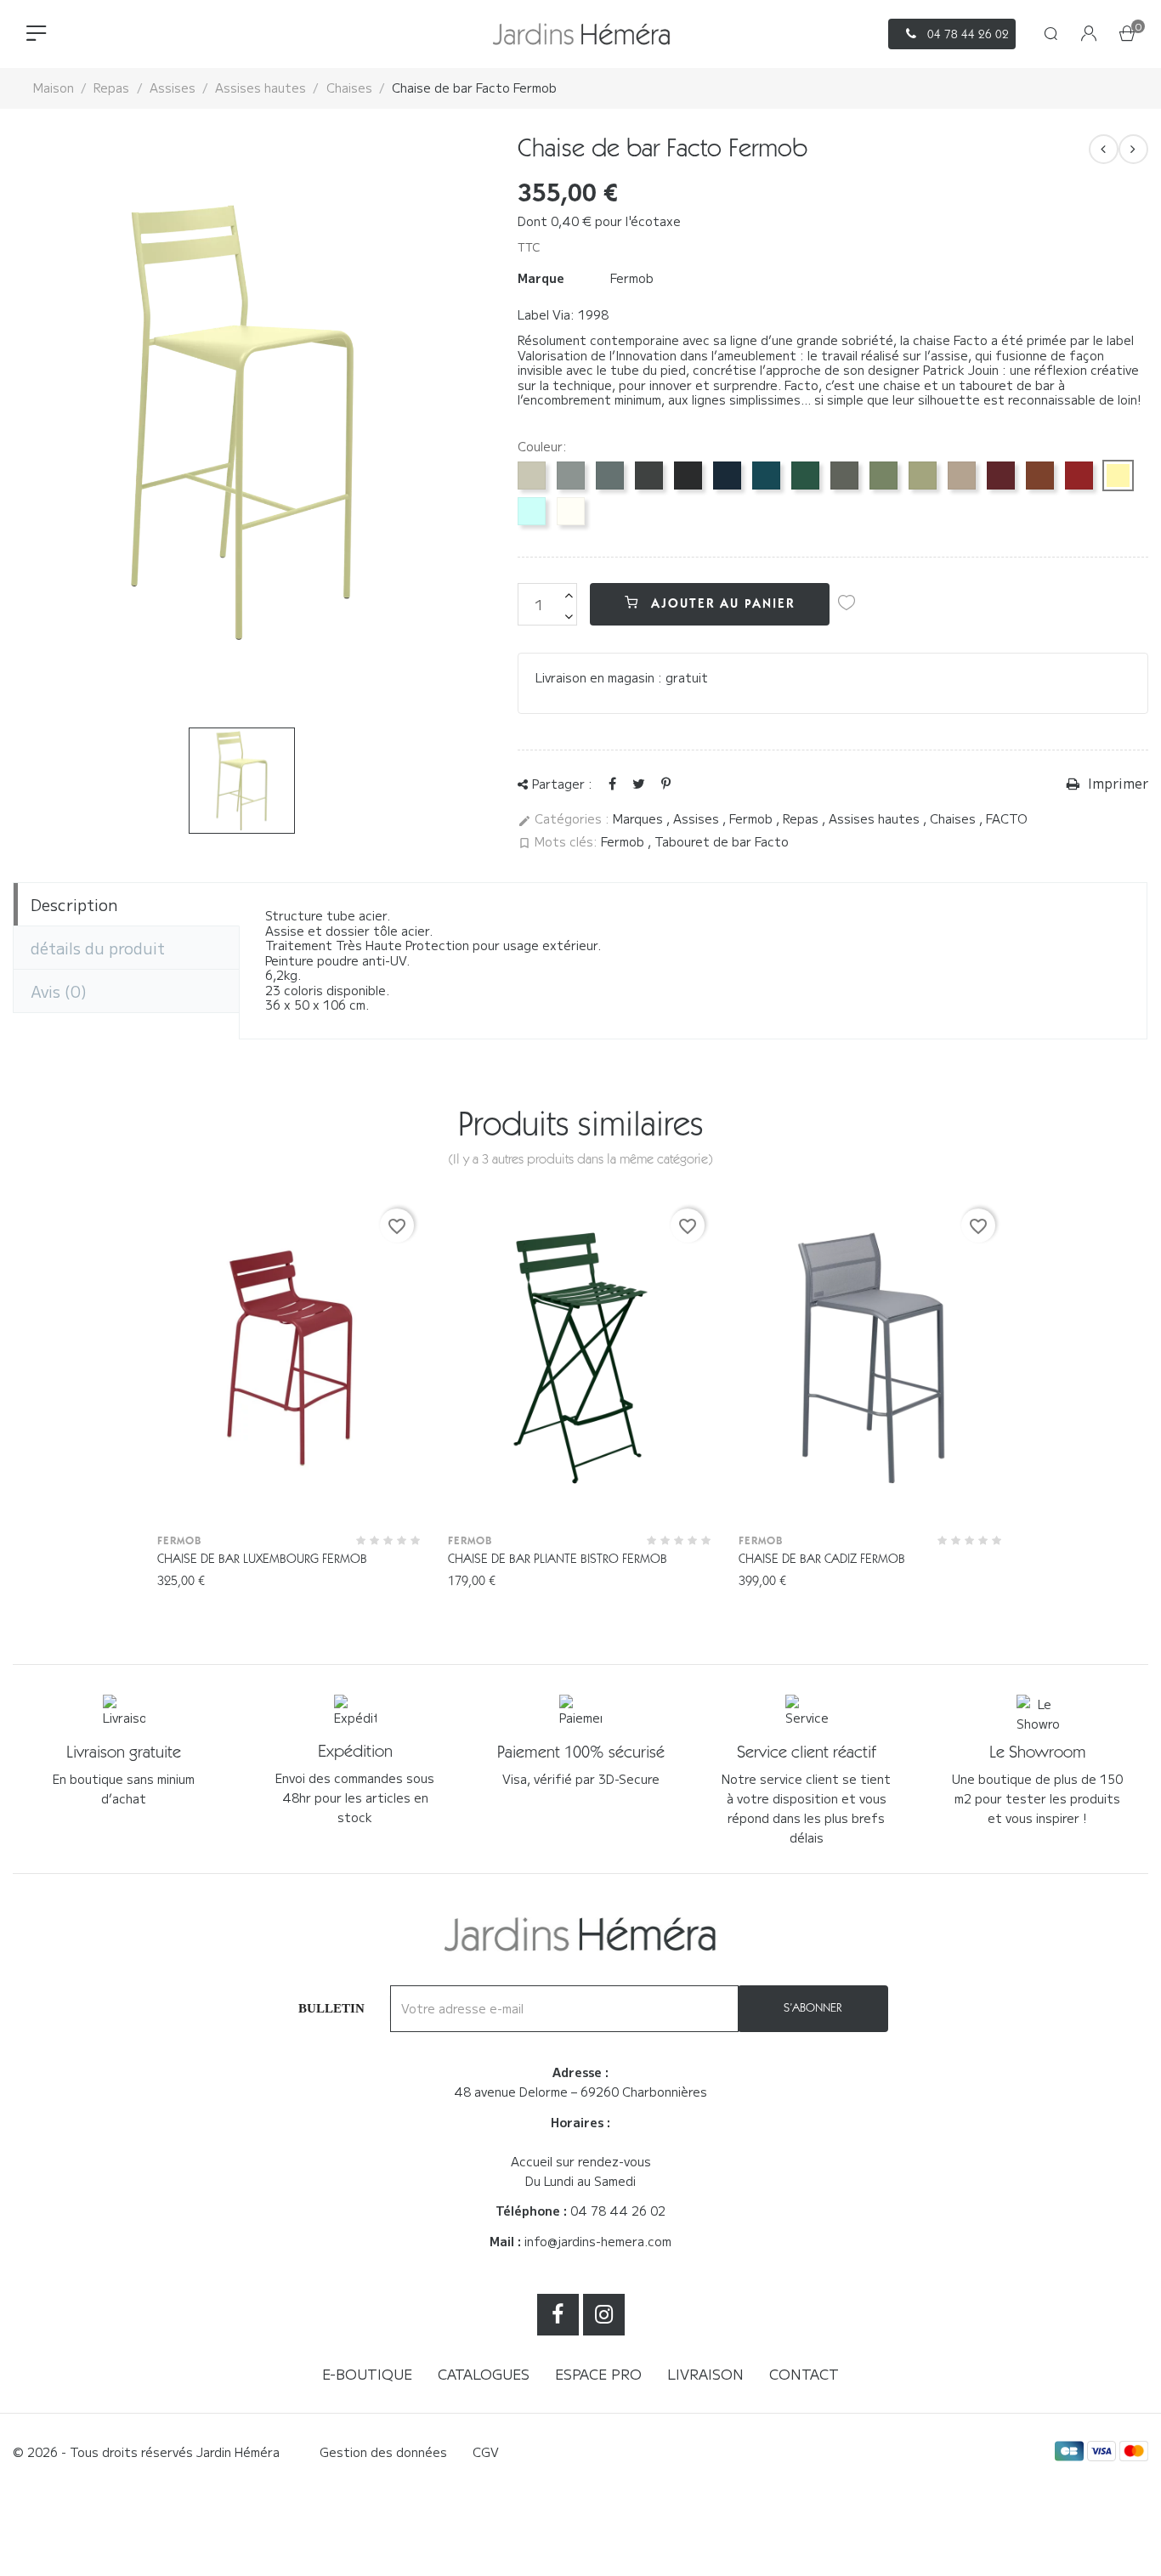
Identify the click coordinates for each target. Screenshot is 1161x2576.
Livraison (705, 2374)
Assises (698, 818)
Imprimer (1116, 784)
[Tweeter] (639, 783)
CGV (486, 2452)
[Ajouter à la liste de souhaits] (847, 603)
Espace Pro (598, 2374)
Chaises (954, 818)
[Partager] (612, 783)
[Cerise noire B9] (1001, 476)
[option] (242, 781)
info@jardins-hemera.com (598, 2241)
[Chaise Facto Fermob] (1133, 149)
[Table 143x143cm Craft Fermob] (1104, 149)
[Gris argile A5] (532, 476)
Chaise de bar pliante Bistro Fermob (558, 1559)
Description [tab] (74, 904)
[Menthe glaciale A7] (532, 511)
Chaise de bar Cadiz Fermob (822, 1559)
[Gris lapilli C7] (571, 476)
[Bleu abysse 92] (727, 476)
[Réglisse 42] (688, 476)
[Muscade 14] (962, 476)
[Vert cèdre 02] (805, 476)
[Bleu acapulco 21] (766, 476)
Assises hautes (876, 818)
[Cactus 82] (883, 476)
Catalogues (484, 2374)
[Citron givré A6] (1118, 476)
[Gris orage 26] (610, 476)
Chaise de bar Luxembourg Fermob (262, 1559)
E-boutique (367, 2374)
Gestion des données (383, 2452)
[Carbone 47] (649, 476)
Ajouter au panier (720, 603)
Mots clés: (558, 842)
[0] (1127, 35)
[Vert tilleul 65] (923, 476)
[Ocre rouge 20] (1040, 476)
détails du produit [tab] (98, 948)
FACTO (1007, 818)
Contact (804, 2374)
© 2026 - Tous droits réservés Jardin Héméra (146, 2452)
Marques (640, 818)
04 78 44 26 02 (618, 2211)
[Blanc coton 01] (571, 511)
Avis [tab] (59, 991)
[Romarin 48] (844, 476)
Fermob (632, 278)
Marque (541, 279)
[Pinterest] (666, 783)
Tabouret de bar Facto (722, 841)
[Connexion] (1089, 34)
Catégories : (564, 819)
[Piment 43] (1079, 476)
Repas (802, 818)
